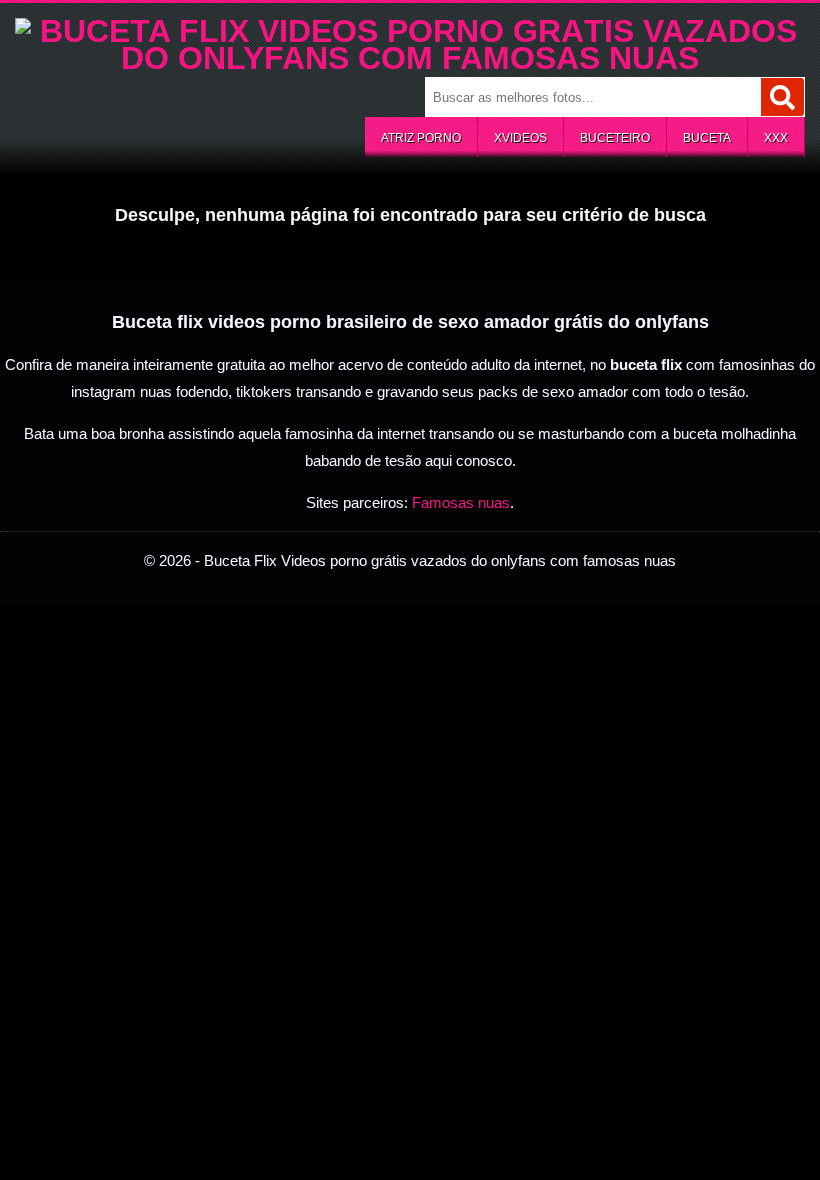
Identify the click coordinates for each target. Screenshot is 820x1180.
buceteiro (615, 138)
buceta (707, 138)
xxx (776, 138)
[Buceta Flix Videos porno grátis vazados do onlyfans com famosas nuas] (410, 58)
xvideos (520, 138)
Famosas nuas (461, 502)
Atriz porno (421, 138)
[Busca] (782, 97)
